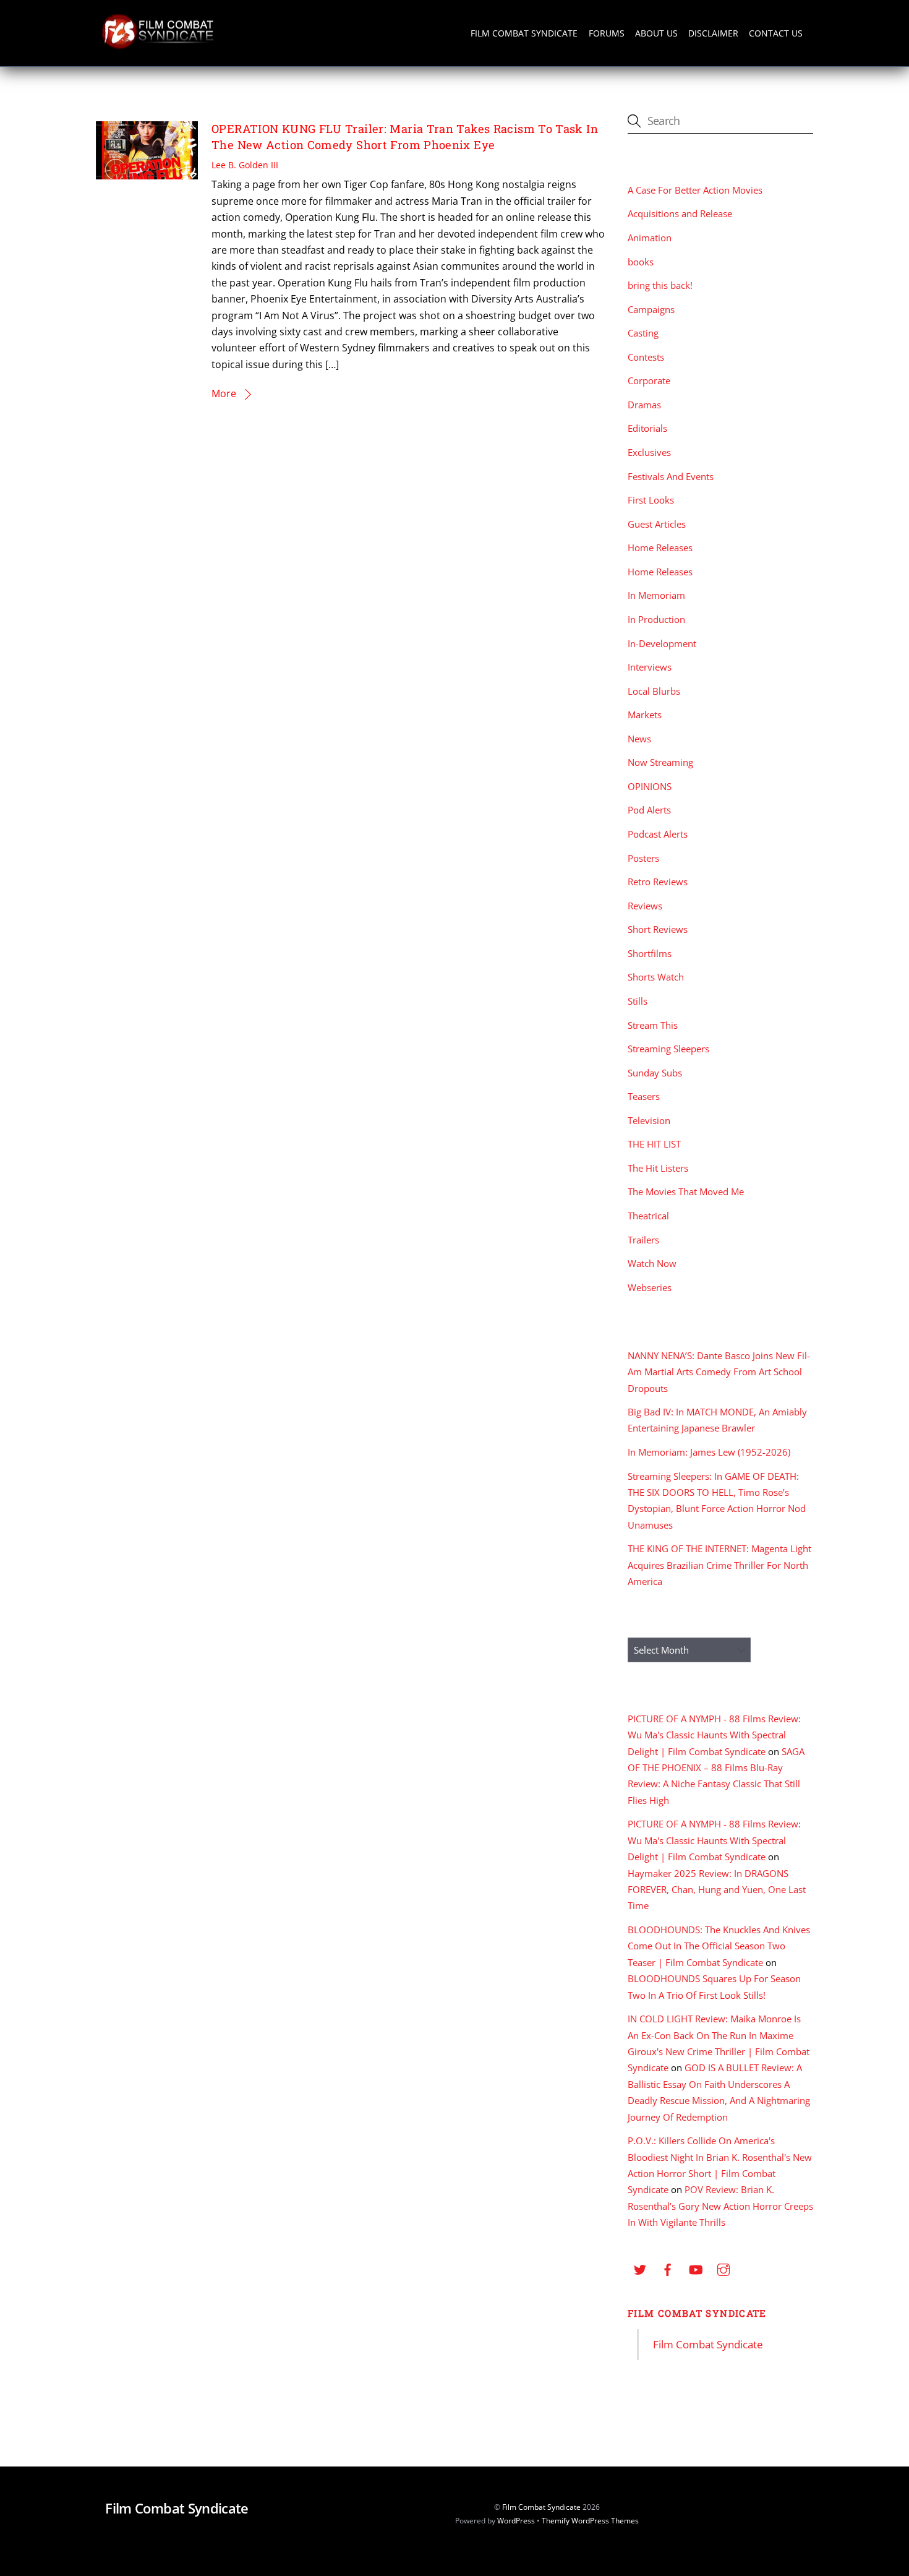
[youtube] (696, 2268)
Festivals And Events (671, 476)
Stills (638, 1001)
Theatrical (648, 1216)
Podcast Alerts (658, 834)
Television (649, 1120)
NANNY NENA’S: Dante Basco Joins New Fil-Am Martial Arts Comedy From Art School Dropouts (719, 1372)
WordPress (516, 2521)
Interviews (650, 667)
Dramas (644, 405)
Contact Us (776, 33)
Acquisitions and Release (680, 213)
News (639, 739)
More (224, 393)
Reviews (645, 906)
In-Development (662, 643)
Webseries (650, 1287)
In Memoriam (656, 595)
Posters (643, 858)
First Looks (651, 500)
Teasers (644, 1096)
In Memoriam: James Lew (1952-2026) (709, 1452)
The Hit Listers (658, 1168)
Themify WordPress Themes (590, 2521)
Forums (607, 33)
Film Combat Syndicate (524, 33)
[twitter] (640, 2268)
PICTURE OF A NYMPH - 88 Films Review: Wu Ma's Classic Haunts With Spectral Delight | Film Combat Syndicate (714, 1735)
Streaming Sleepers (668, 1049)
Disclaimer (713, 33)
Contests (646, 357)
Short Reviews (658, 929)
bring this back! (660, 285)
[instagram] (723, 2268)
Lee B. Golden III (245, 165)
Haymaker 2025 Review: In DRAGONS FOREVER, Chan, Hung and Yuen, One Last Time (717, 1890)
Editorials (647, 428)
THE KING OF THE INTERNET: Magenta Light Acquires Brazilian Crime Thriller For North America (719, 1565)
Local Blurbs (654, 691)
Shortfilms (650, 953)
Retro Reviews (658, 882)
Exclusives (649, 452)
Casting (643, 333)
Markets (645, 715)
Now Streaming (660, 762)
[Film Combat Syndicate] (158, 45)
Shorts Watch (656, 977)
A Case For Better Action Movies (695, 190)
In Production (656, 619)
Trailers (643, 1240)
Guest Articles (657, 524)
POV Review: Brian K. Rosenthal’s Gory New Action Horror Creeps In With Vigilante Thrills (720, 2206)
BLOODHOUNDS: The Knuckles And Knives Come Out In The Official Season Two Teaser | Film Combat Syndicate (719, 1946)
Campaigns (651, 309)
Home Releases (660, 547)
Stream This (653, 1025)
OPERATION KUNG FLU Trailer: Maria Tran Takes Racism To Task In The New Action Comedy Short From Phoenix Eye (405, 137)
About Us (656, 33)
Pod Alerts (649, 810)
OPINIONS (650, 786)
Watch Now (652, 1263)
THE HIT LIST (654, 1144)
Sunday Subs (655, 1073)
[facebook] (668, 2268)
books (641, 262)
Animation (650, 238)
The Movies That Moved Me (686, 1191)
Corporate (649, 380)
